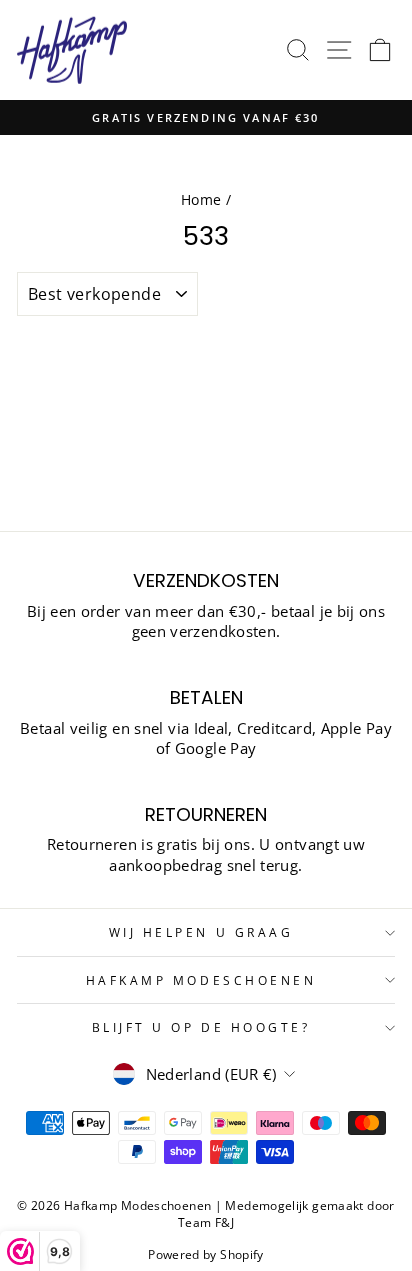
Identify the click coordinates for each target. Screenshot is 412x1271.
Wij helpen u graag (201, 932)
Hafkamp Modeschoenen (201, 980)
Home (201, 199)
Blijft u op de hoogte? (201, 1027)
